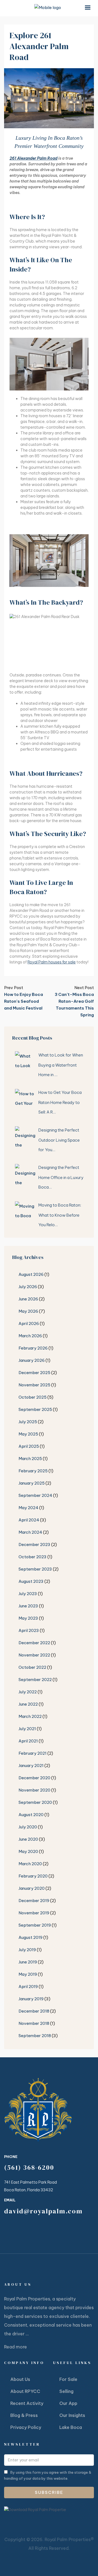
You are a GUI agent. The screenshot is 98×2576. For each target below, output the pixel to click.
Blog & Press (24, 2415)
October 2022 (32, 1667)
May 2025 (28, 1434)
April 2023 (29, 1630)
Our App (68, 2403)
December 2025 (34, 1373)
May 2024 (28, 1508)
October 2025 (33, 1397)
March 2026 (30, 1336)
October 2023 (33, 1557)
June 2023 (28, 1606)
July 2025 (28, 1422)
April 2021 (28, 1741)
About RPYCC (25, 2391)
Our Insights (72, 2415)
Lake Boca (71, 2427)
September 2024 (35, 1495)
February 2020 (33, 1876)
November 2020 (34, 1790)
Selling (66, 2391)
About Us (20, 2379)
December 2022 (34, 1643)
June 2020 (28, 1839)
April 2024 (29, 1520)
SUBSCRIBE (49, 2492)
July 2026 (28, 1287)
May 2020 (28, 1851)
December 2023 (34, 1544)
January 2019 (31, 1999)
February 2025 (33, 1471)
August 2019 (30, 1937)
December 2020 (34, 1778)
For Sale (68, 2379)
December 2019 (34, 1901)
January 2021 (31, 1765)
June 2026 (28, 1299)
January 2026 (32, 1360)
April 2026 (29, 1323)
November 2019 (34, 1913)
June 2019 (28, 1962)
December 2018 (34, 2011)
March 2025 (30, 1459)
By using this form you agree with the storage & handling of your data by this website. (48, 2475)
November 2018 (34, 2023)
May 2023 (28, 1618)
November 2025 (34, 1385)
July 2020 (28, 1827)
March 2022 (30, 1716)
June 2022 (28, 1704)
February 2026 (33, 1348)
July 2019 (27, 1950)
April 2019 (28, 1987)
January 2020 (32, 1888)
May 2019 (28, 1974)
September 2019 (35, 1925)
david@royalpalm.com (43, 2211)
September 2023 (35, 1569)
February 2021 (33, 1753)
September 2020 (35, 1802)
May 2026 (28, 1311)
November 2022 (34, 1655)
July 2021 (27, 1729)
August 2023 (31, 1581)
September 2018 (35, 2036)
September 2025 (35, 1409)
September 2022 (35, 1680)
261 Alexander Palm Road (33, 158)
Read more (16, 2347)
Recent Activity (27, 2403)
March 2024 (30, 1532)
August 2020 (31, 1815)
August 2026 (31, 1274)
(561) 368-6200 (29, 2167)
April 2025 (29, 1446)
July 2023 (28, 1594)
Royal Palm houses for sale (52, 962)
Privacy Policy (26, 2427)
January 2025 (32, 1483)
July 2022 (28, 1692)
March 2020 (30, 1864)
